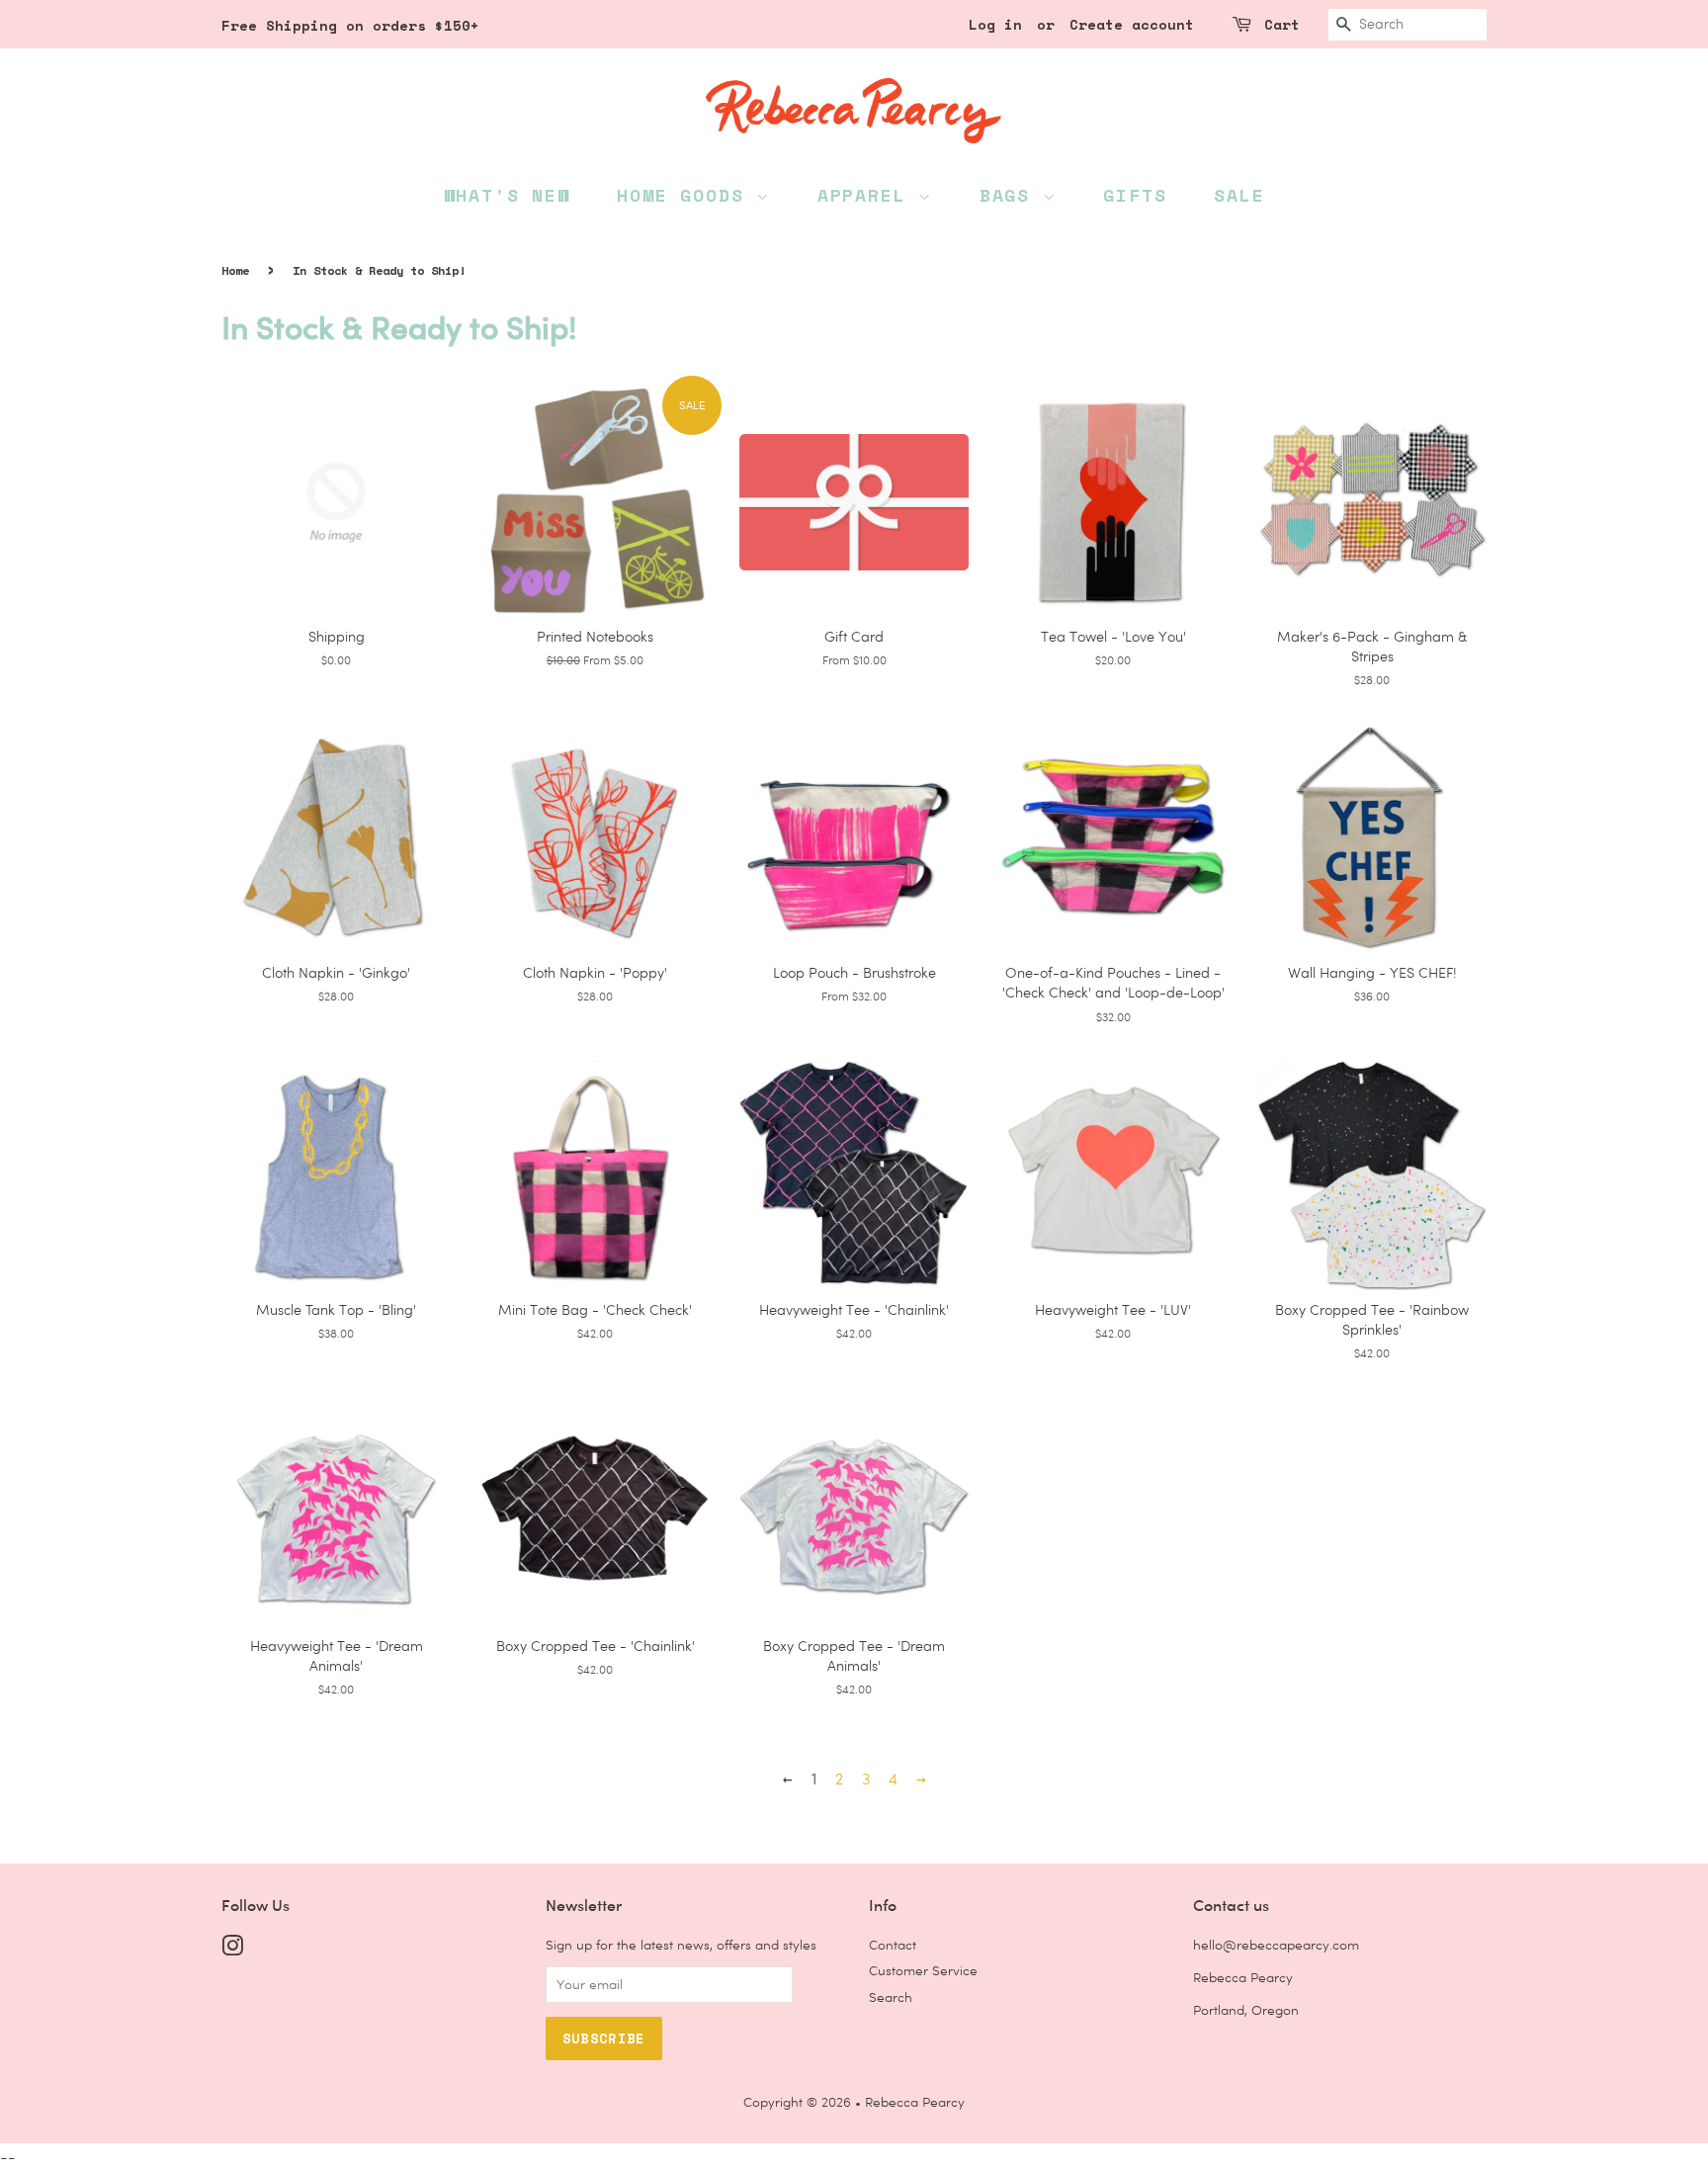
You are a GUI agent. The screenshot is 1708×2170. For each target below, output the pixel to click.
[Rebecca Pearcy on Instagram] (232, 1950)
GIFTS (1135, 195)
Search (891, 1997)
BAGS (1011, 195)
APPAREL (868, 195)
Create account (1132, 24)
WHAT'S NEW (507, 195)
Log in (995, 24)
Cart (1282, 24)
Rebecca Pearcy (915, 2102)
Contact (893, 1945)
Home (235, 270)
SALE (1239, 195)
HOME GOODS (686, 195)
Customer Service (923, 1970)
